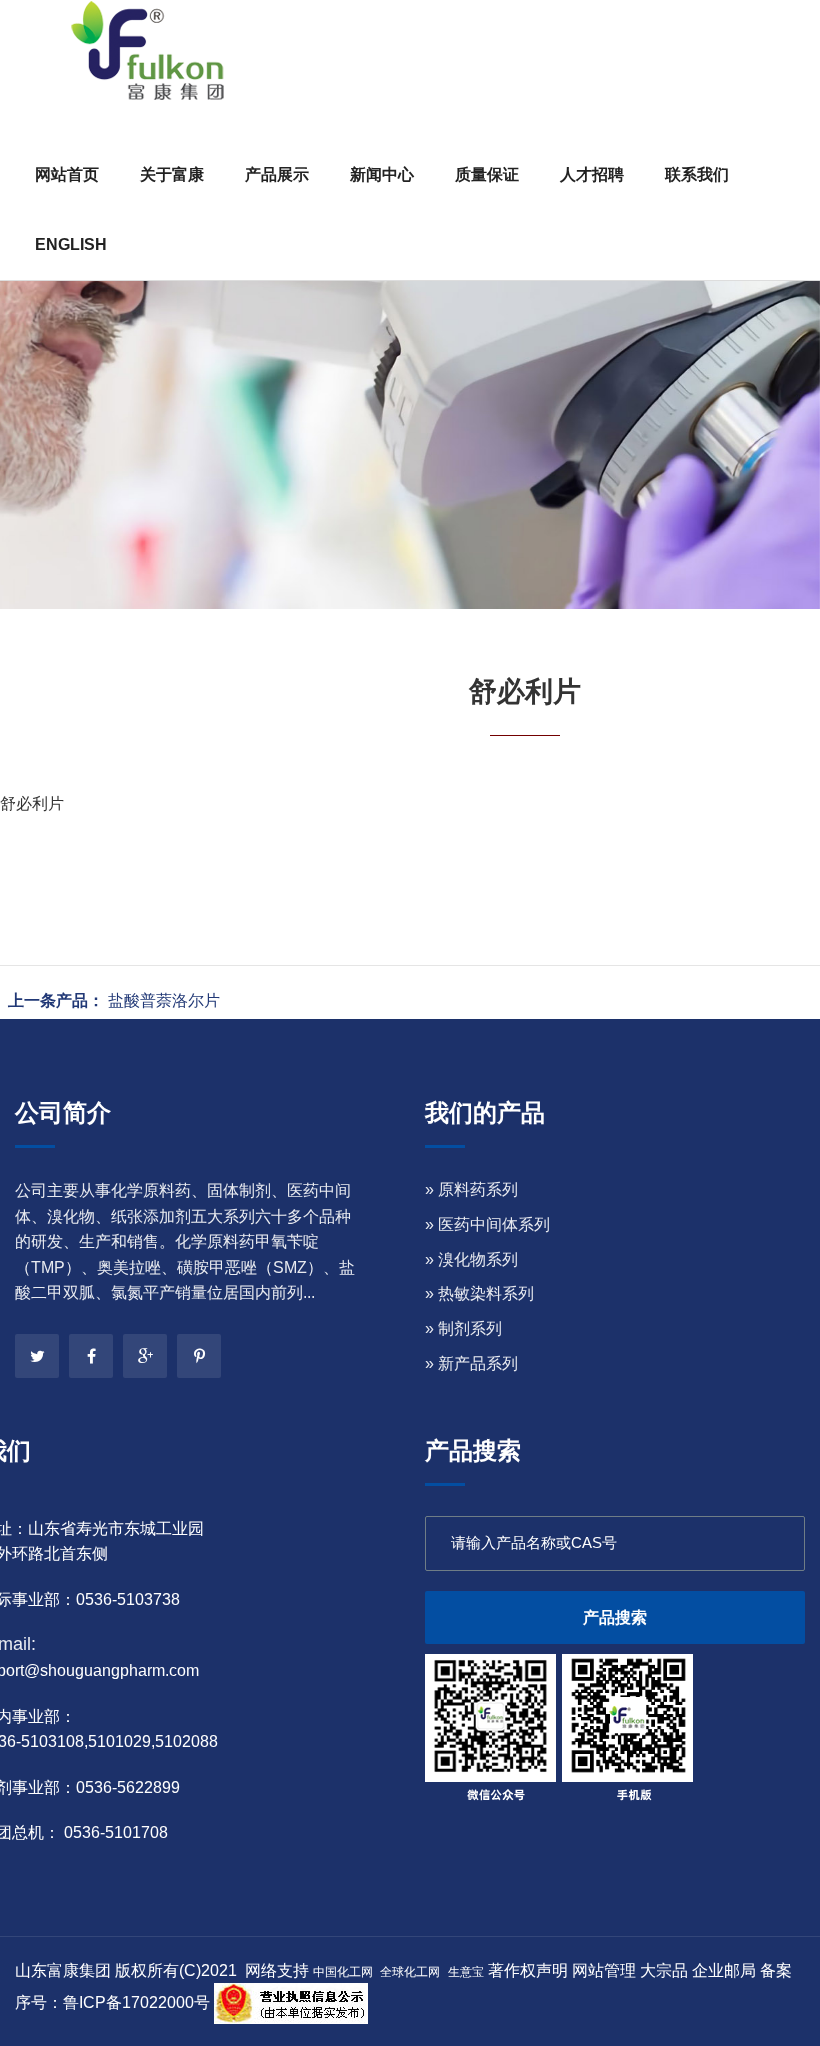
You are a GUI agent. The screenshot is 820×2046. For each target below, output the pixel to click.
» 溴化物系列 (471, 1259)
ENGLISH (71, 244)
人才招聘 (592, 174)
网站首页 (67, 174)
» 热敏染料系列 (479, 1293)
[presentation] (42, 325)
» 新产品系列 (471, 1363)
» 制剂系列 (463, 1328)
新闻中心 (382, 174)
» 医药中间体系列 (487, 1224)
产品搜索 (615, 1617)
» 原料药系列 (471, 1189)
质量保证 (487, 174)
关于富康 (172, 174)
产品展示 (277, 174)
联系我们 (697, 174)
